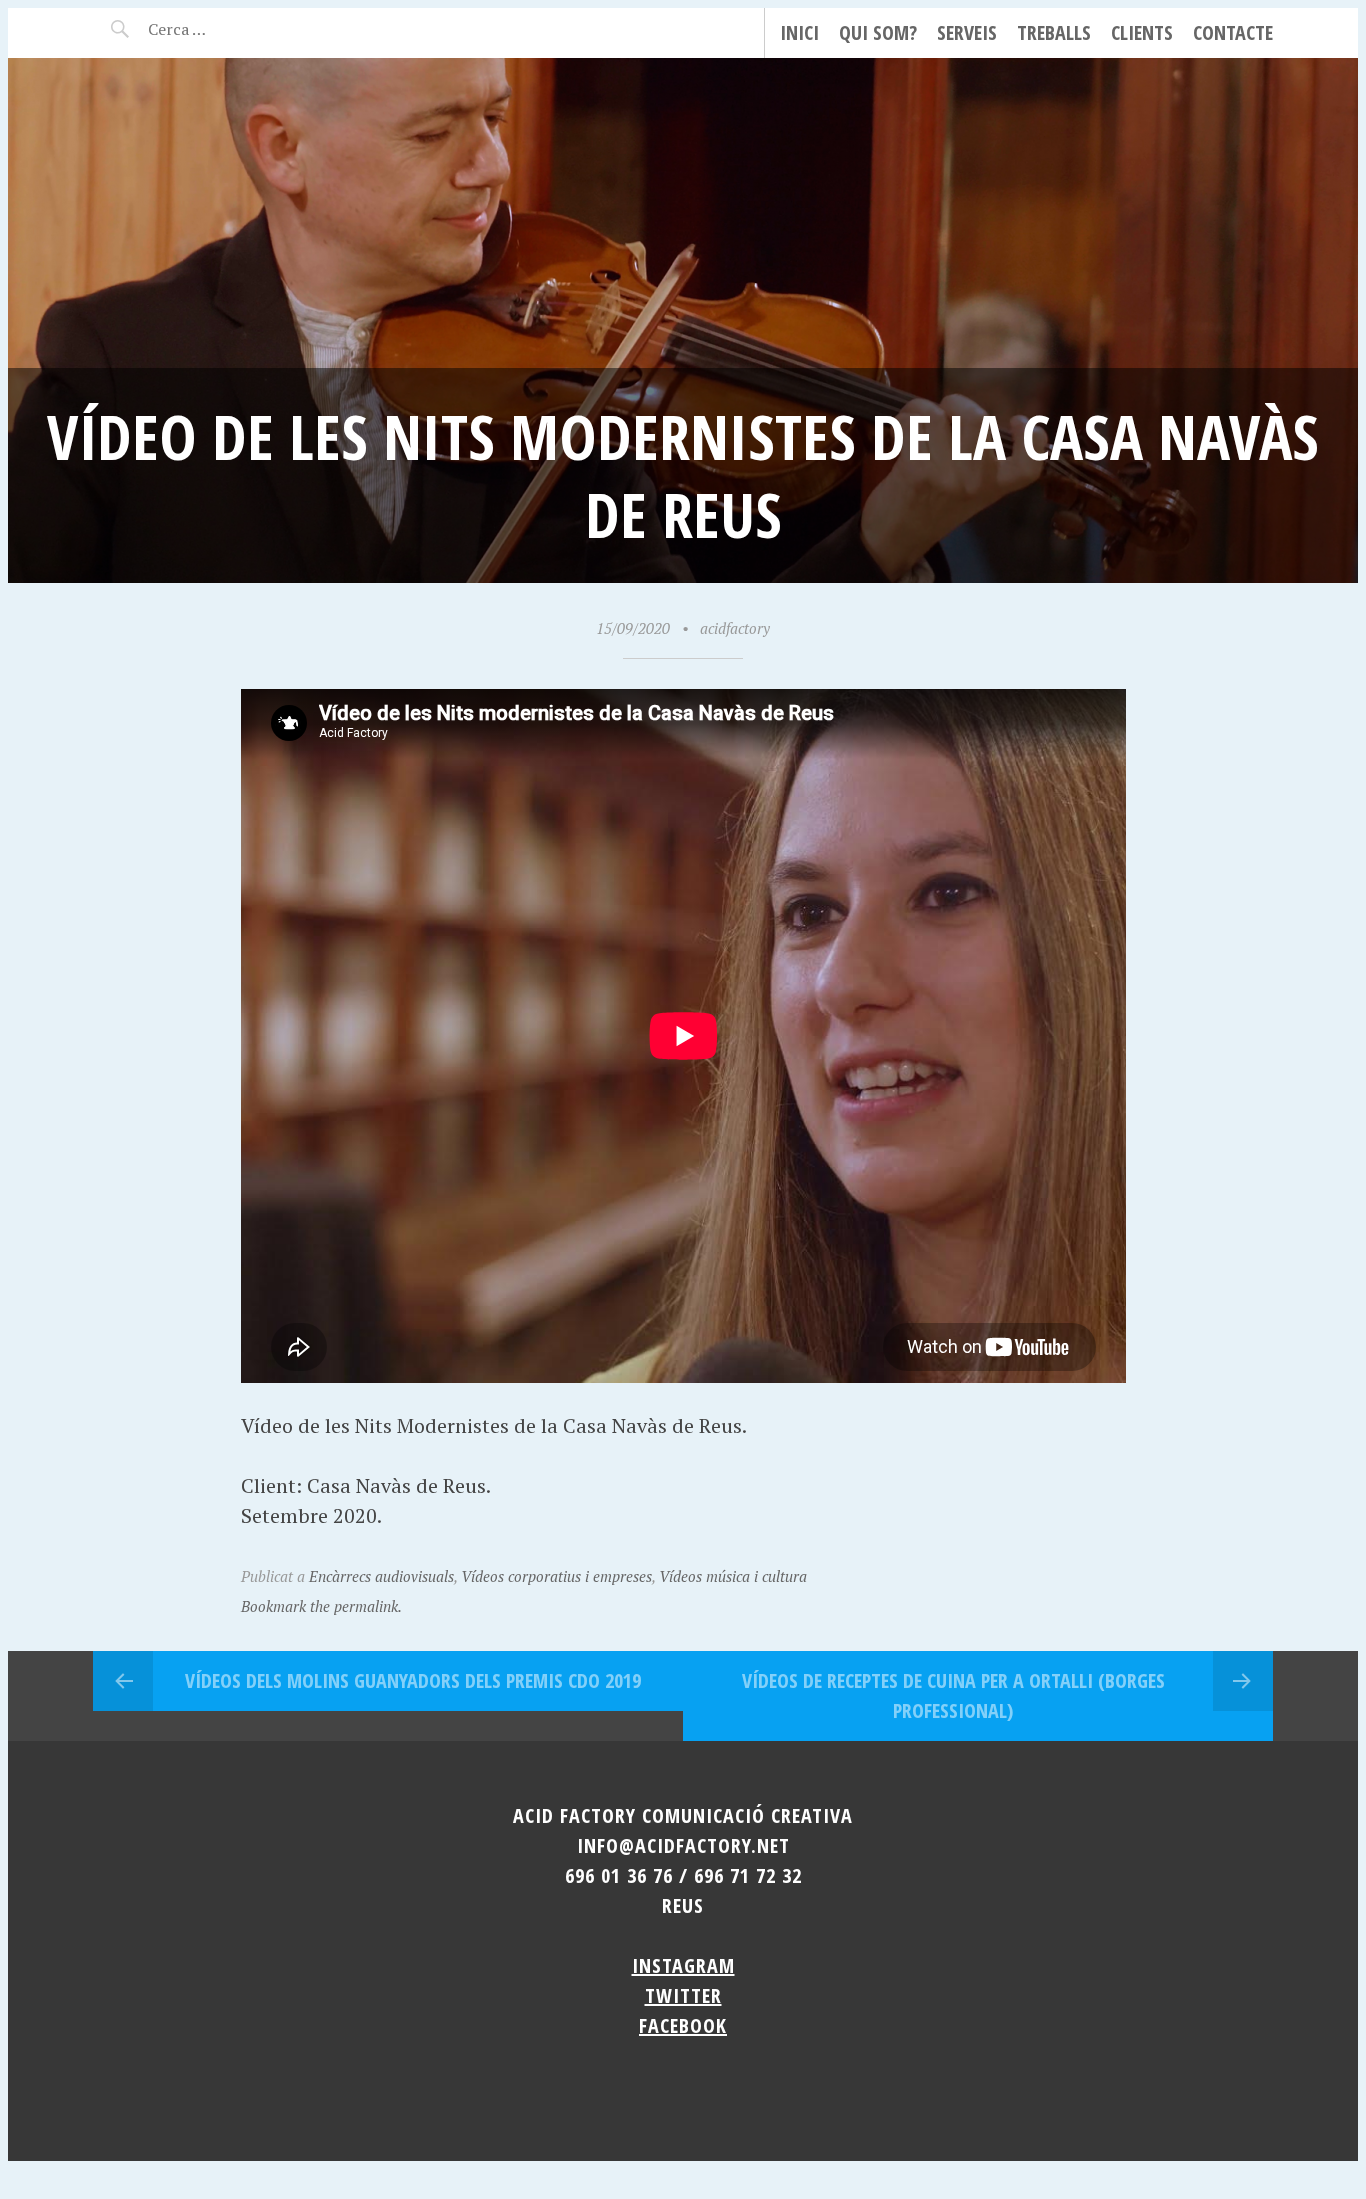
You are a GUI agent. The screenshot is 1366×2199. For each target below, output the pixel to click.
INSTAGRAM (683, 1965)
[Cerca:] (230, 29)
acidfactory (735, 628)
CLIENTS (1142, 32)
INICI (799, 32)
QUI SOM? (878, 32)
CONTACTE (1233, 32)
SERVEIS (967, 32)
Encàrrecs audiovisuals (381, 1576)
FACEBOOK (683, 2025)
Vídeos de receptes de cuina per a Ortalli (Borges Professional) (953, 1695)
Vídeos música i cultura (733, 1576)
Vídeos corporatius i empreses (556, 1576)
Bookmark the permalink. (321, 1606)
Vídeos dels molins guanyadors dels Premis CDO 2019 (413, 1680)
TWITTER (683, 1995)
